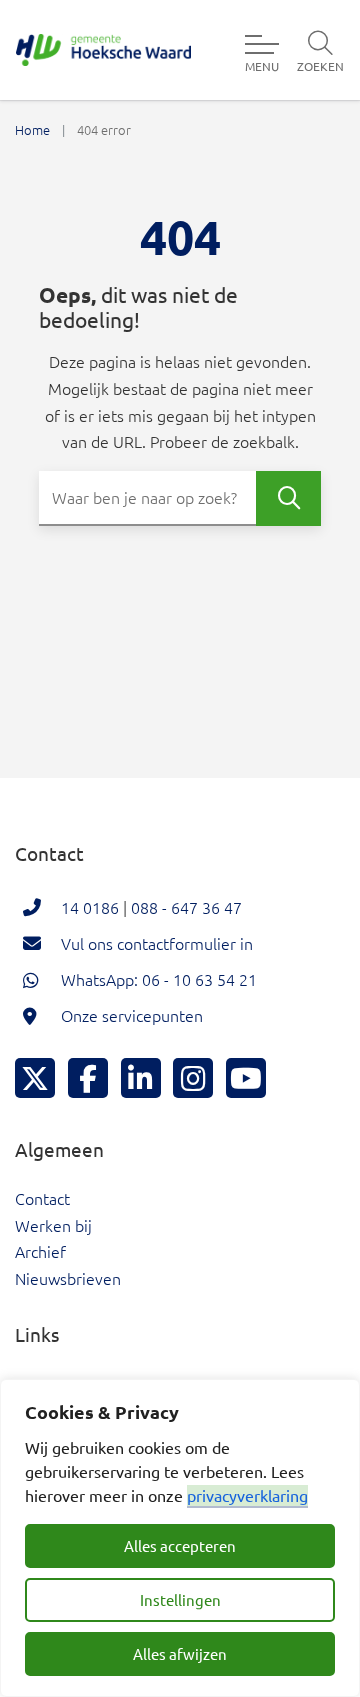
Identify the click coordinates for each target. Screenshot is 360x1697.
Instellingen (180, 1599)
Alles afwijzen (180, 1653)
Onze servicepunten (132, 1015)
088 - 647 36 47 (186, 907)
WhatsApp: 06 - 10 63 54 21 (159, 979)
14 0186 (90, 907)
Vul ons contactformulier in (157, 943)
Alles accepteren (180, 1545)
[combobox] (180, 498)
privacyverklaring (247, 1495)
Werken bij (53, 1225)
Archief (40, 1251)
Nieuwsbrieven (68, 1278)
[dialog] (180, 1538)
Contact (42, 1198)
